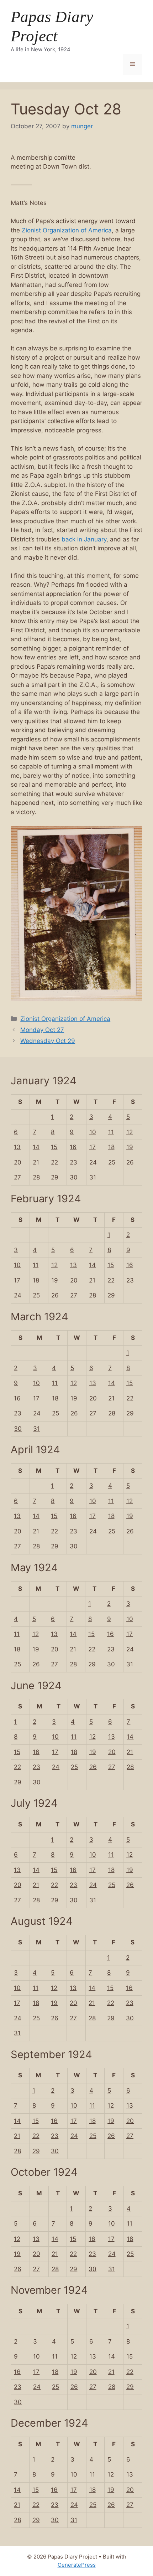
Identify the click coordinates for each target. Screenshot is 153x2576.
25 (112, 1162)
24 (93, 1162)
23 (73, 1162)
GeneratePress (77, 2565)
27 (17, 1177)
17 (93, 1147)
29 (55, 1177)
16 (73, 1147)
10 (93, 1132)
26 (130, 1162)
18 (111, 1147)
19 (130, 1147)
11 (111, 1132)
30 (74, 1177)
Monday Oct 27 (42, 1030)
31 (93, 1177)
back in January (84, 539)
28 (36, 1177)
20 (18, 1162)
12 (130, 1132)
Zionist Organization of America (67, 230)
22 (54, 1162)
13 (17, 1147)
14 (36, 1147)
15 (54, 1147)
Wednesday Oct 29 (48, 1041)
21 (36, 1162)
